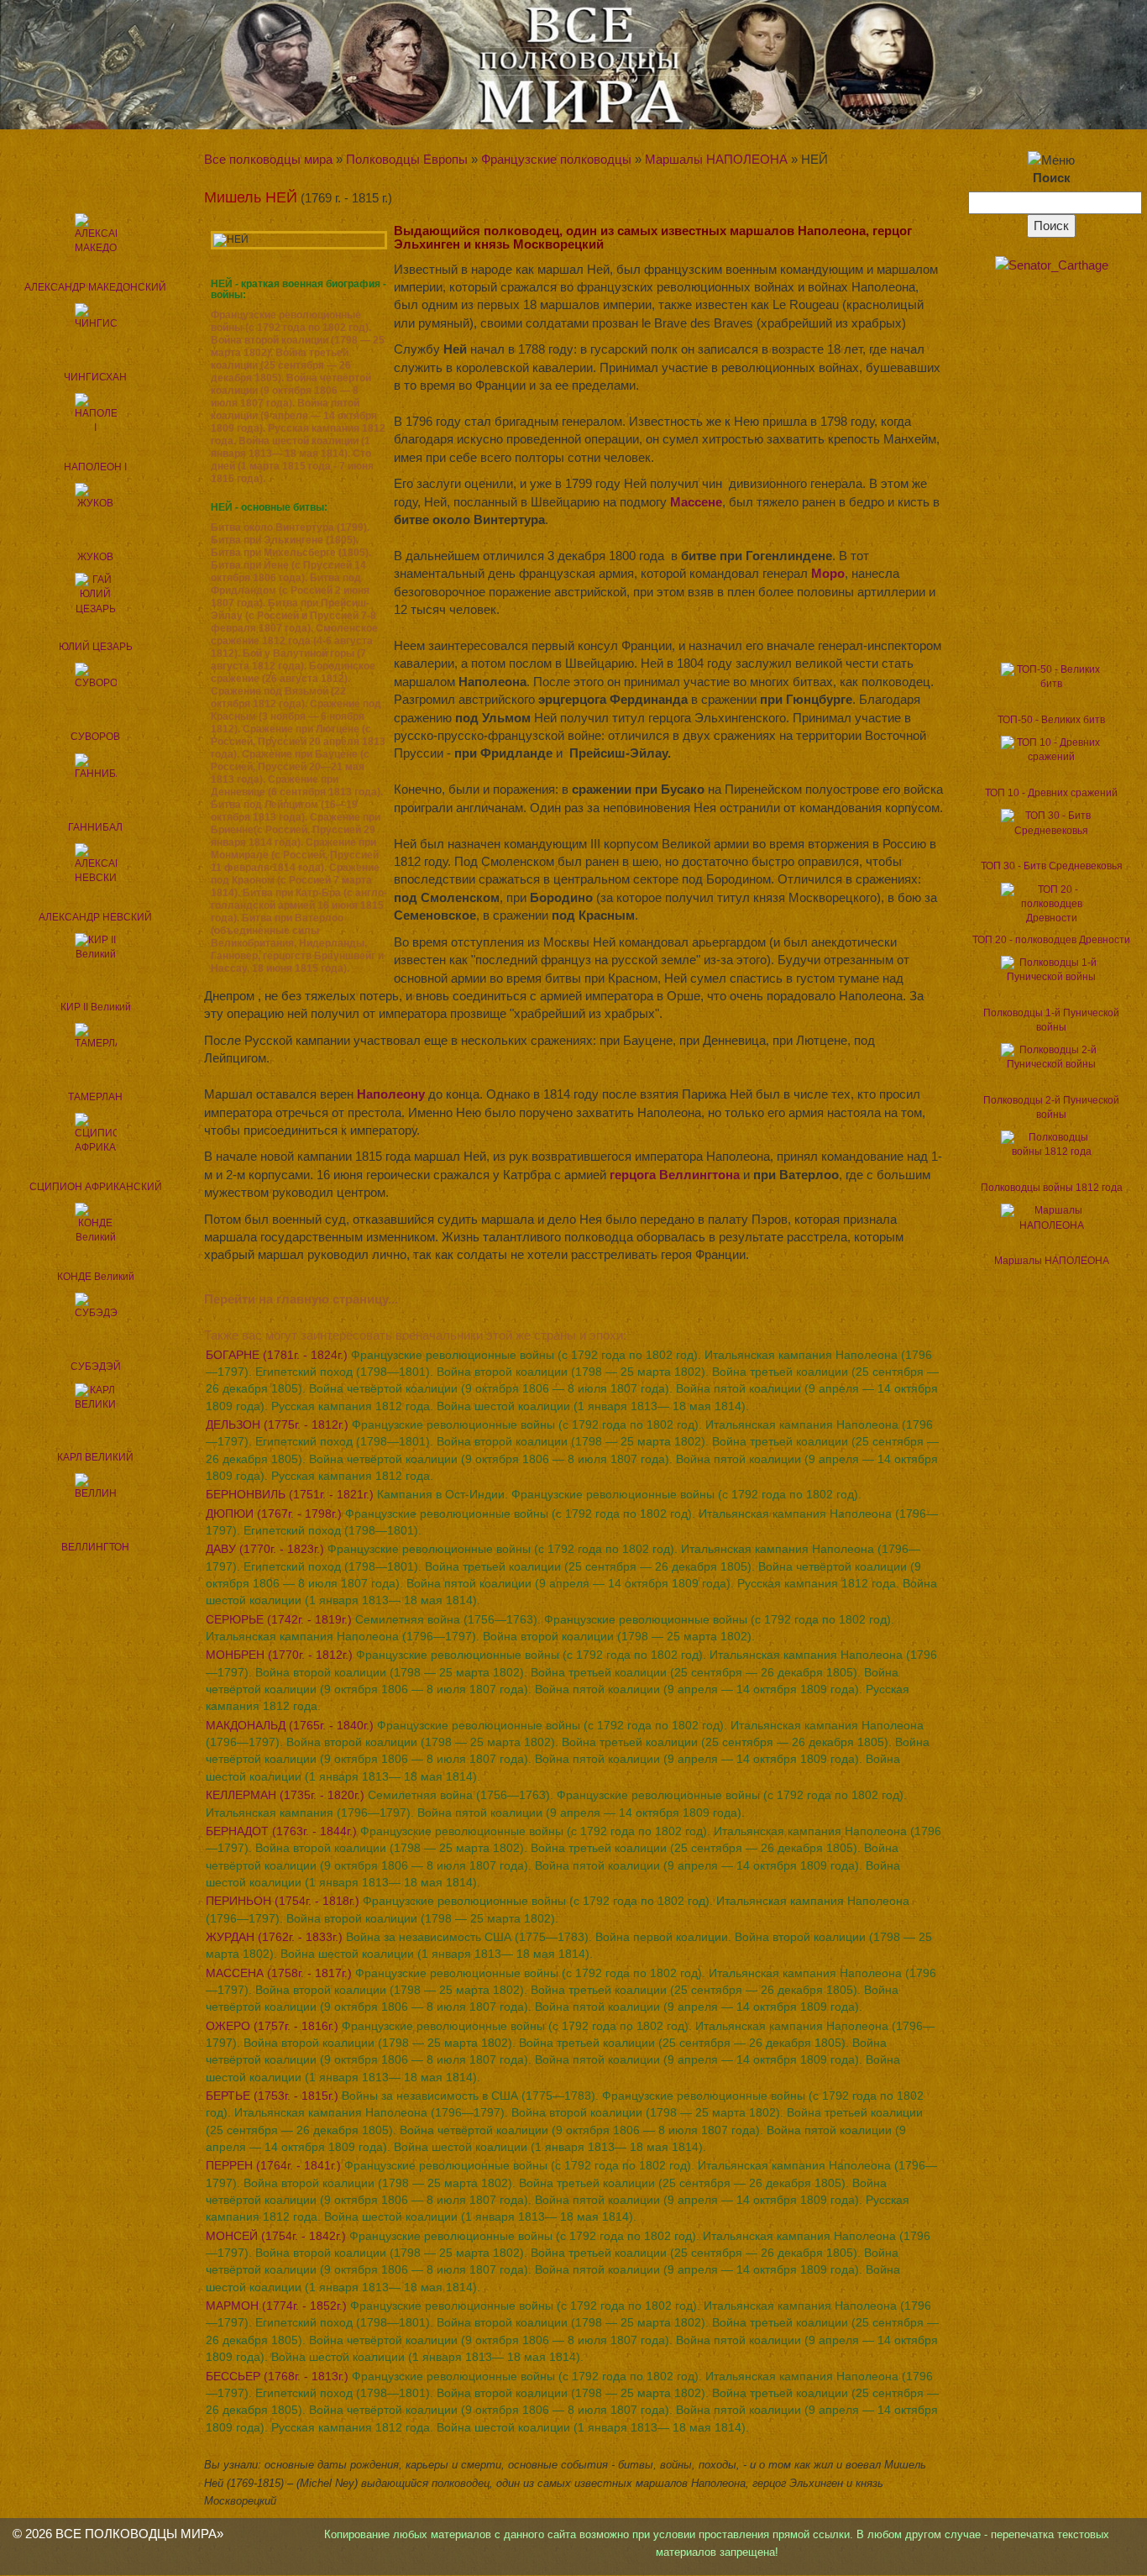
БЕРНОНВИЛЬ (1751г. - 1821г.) (534, 1494)
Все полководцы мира (268, 159)
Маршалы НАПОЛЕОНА (716, 159)
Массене (696, 502)
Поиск (1052, 178)
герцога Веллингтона (675, 1175)
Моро (828, 573)
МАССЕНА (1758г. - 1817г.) (571, 1990)
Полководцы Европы (407, 159)
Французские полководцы (556, 159)
